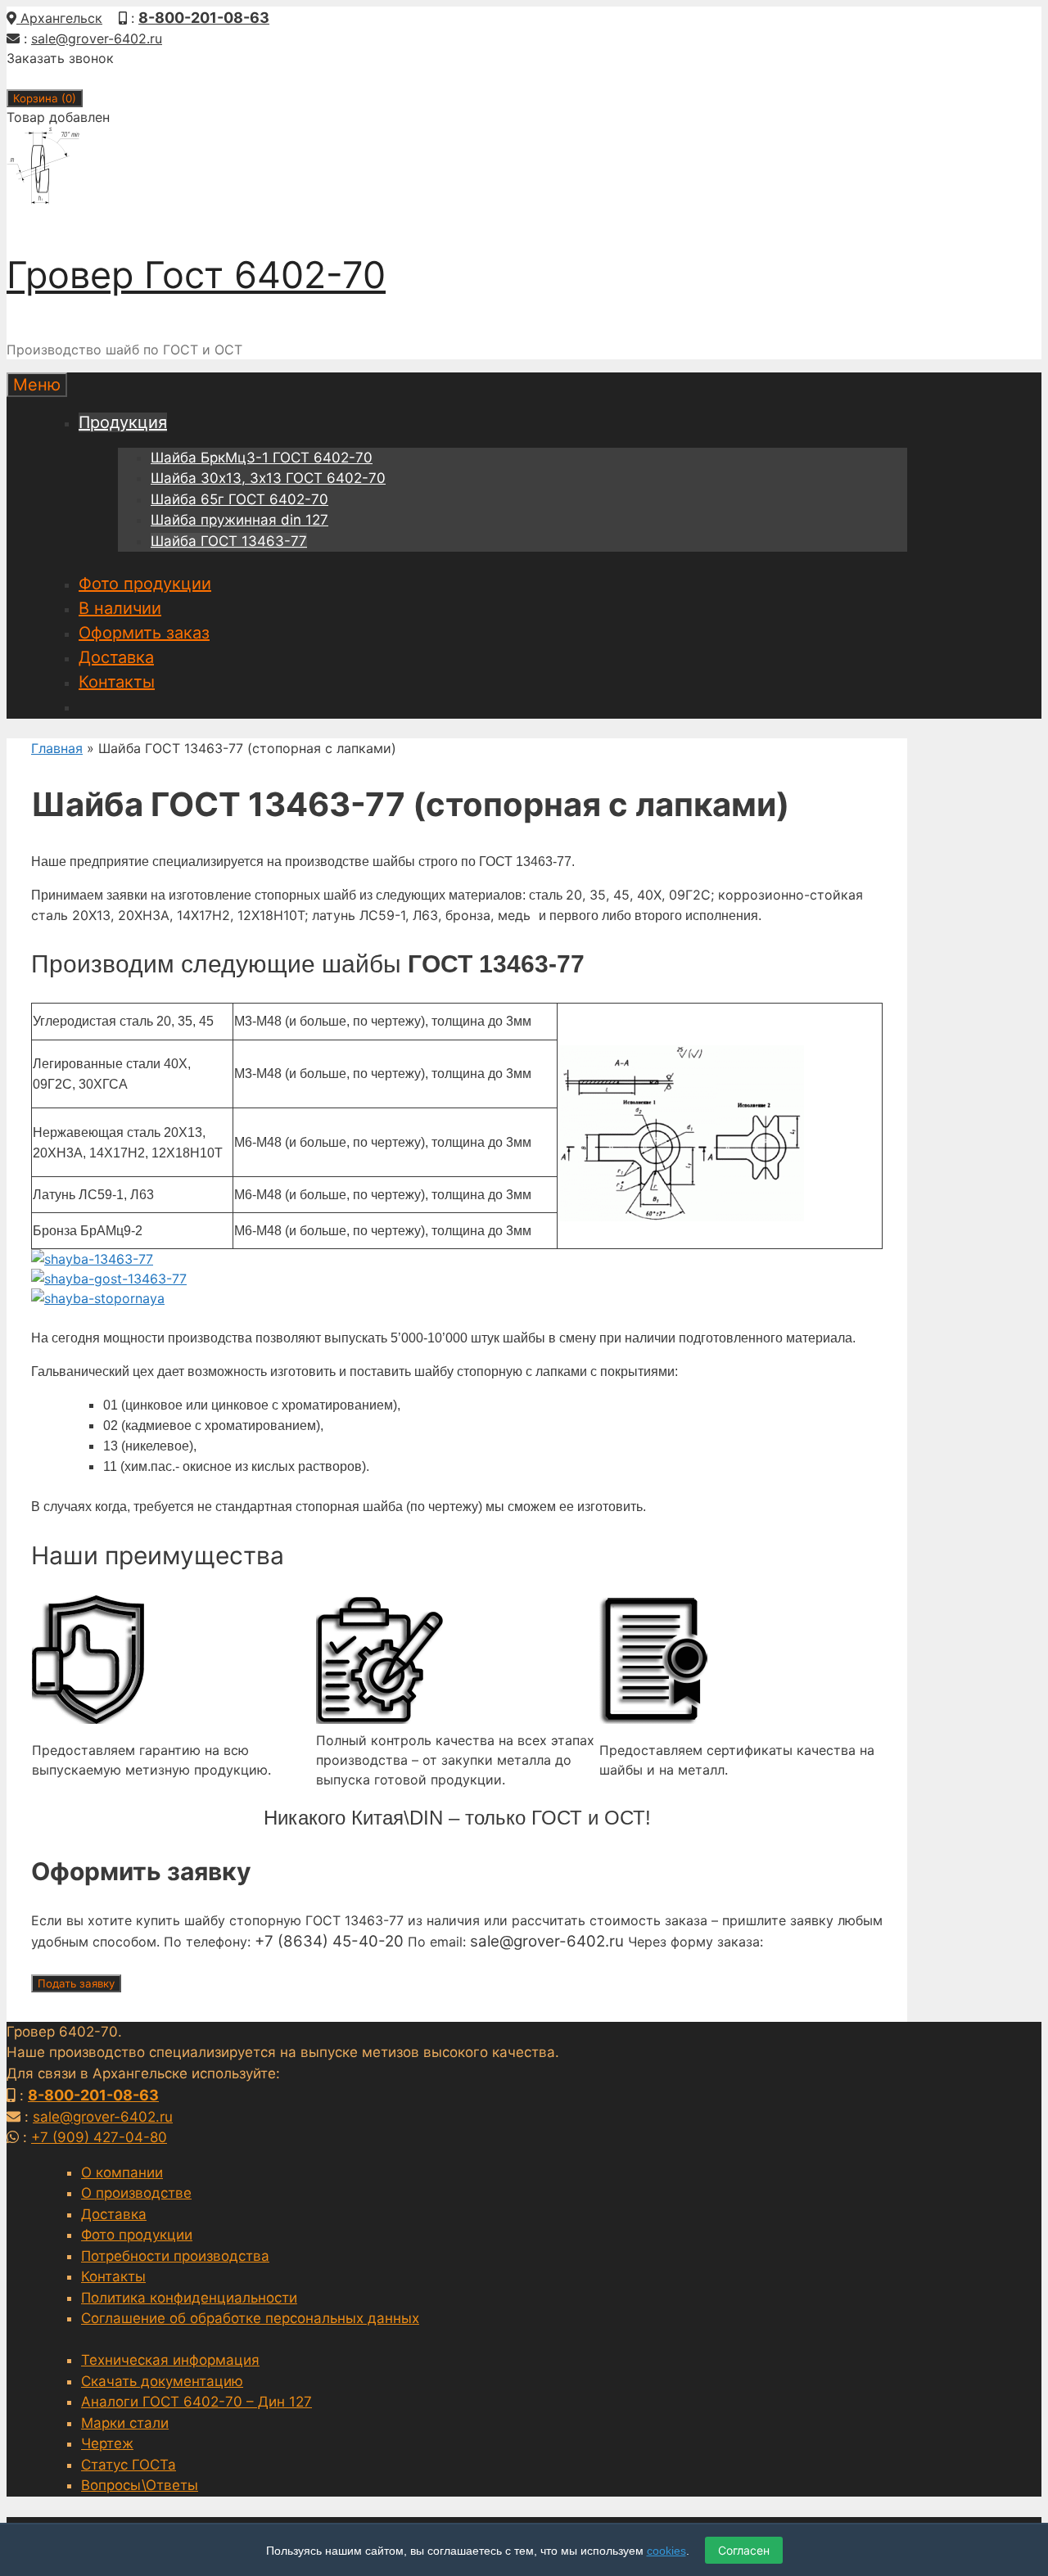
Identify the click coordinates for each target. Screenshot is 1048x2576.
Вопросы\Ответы (140, 2485)
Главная (57, 748)
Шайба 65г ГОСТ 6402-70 (239, 499)
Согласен (744, 2550)
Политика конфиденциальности (189, 2298)
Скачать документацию (162, 2381)
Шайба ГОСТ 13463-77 (229, 541)
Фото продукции (145, 584)
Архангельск (59, 18)
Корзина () (45, 98)
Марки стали (125, 2423)
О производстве (136, 2193)
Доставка (116, 657)
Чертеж (107, 2443)
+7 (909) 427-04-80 (99, 2137)
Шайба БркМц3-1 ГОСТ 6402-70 (262, 458)
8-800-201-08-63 (204, 18)
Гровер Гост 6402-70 (196, 275)
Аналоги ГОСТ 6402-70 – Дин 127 (196, 2402)
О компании (122, 2172)
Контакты (117, 682)
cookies (666, 2551)
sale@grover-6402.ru (97, 38)
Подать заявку (76, 1983)
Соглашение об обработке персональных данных (250, 2318)
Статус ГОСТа (129, 2465)
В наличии (120, 608)
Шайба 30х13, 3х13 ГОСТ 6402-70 (268, 478)
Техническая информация (170, 2360)
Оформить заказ (144, 633)
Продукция (123, 422)
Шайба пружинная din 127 (239, 520)
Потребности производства (175, 2256)
